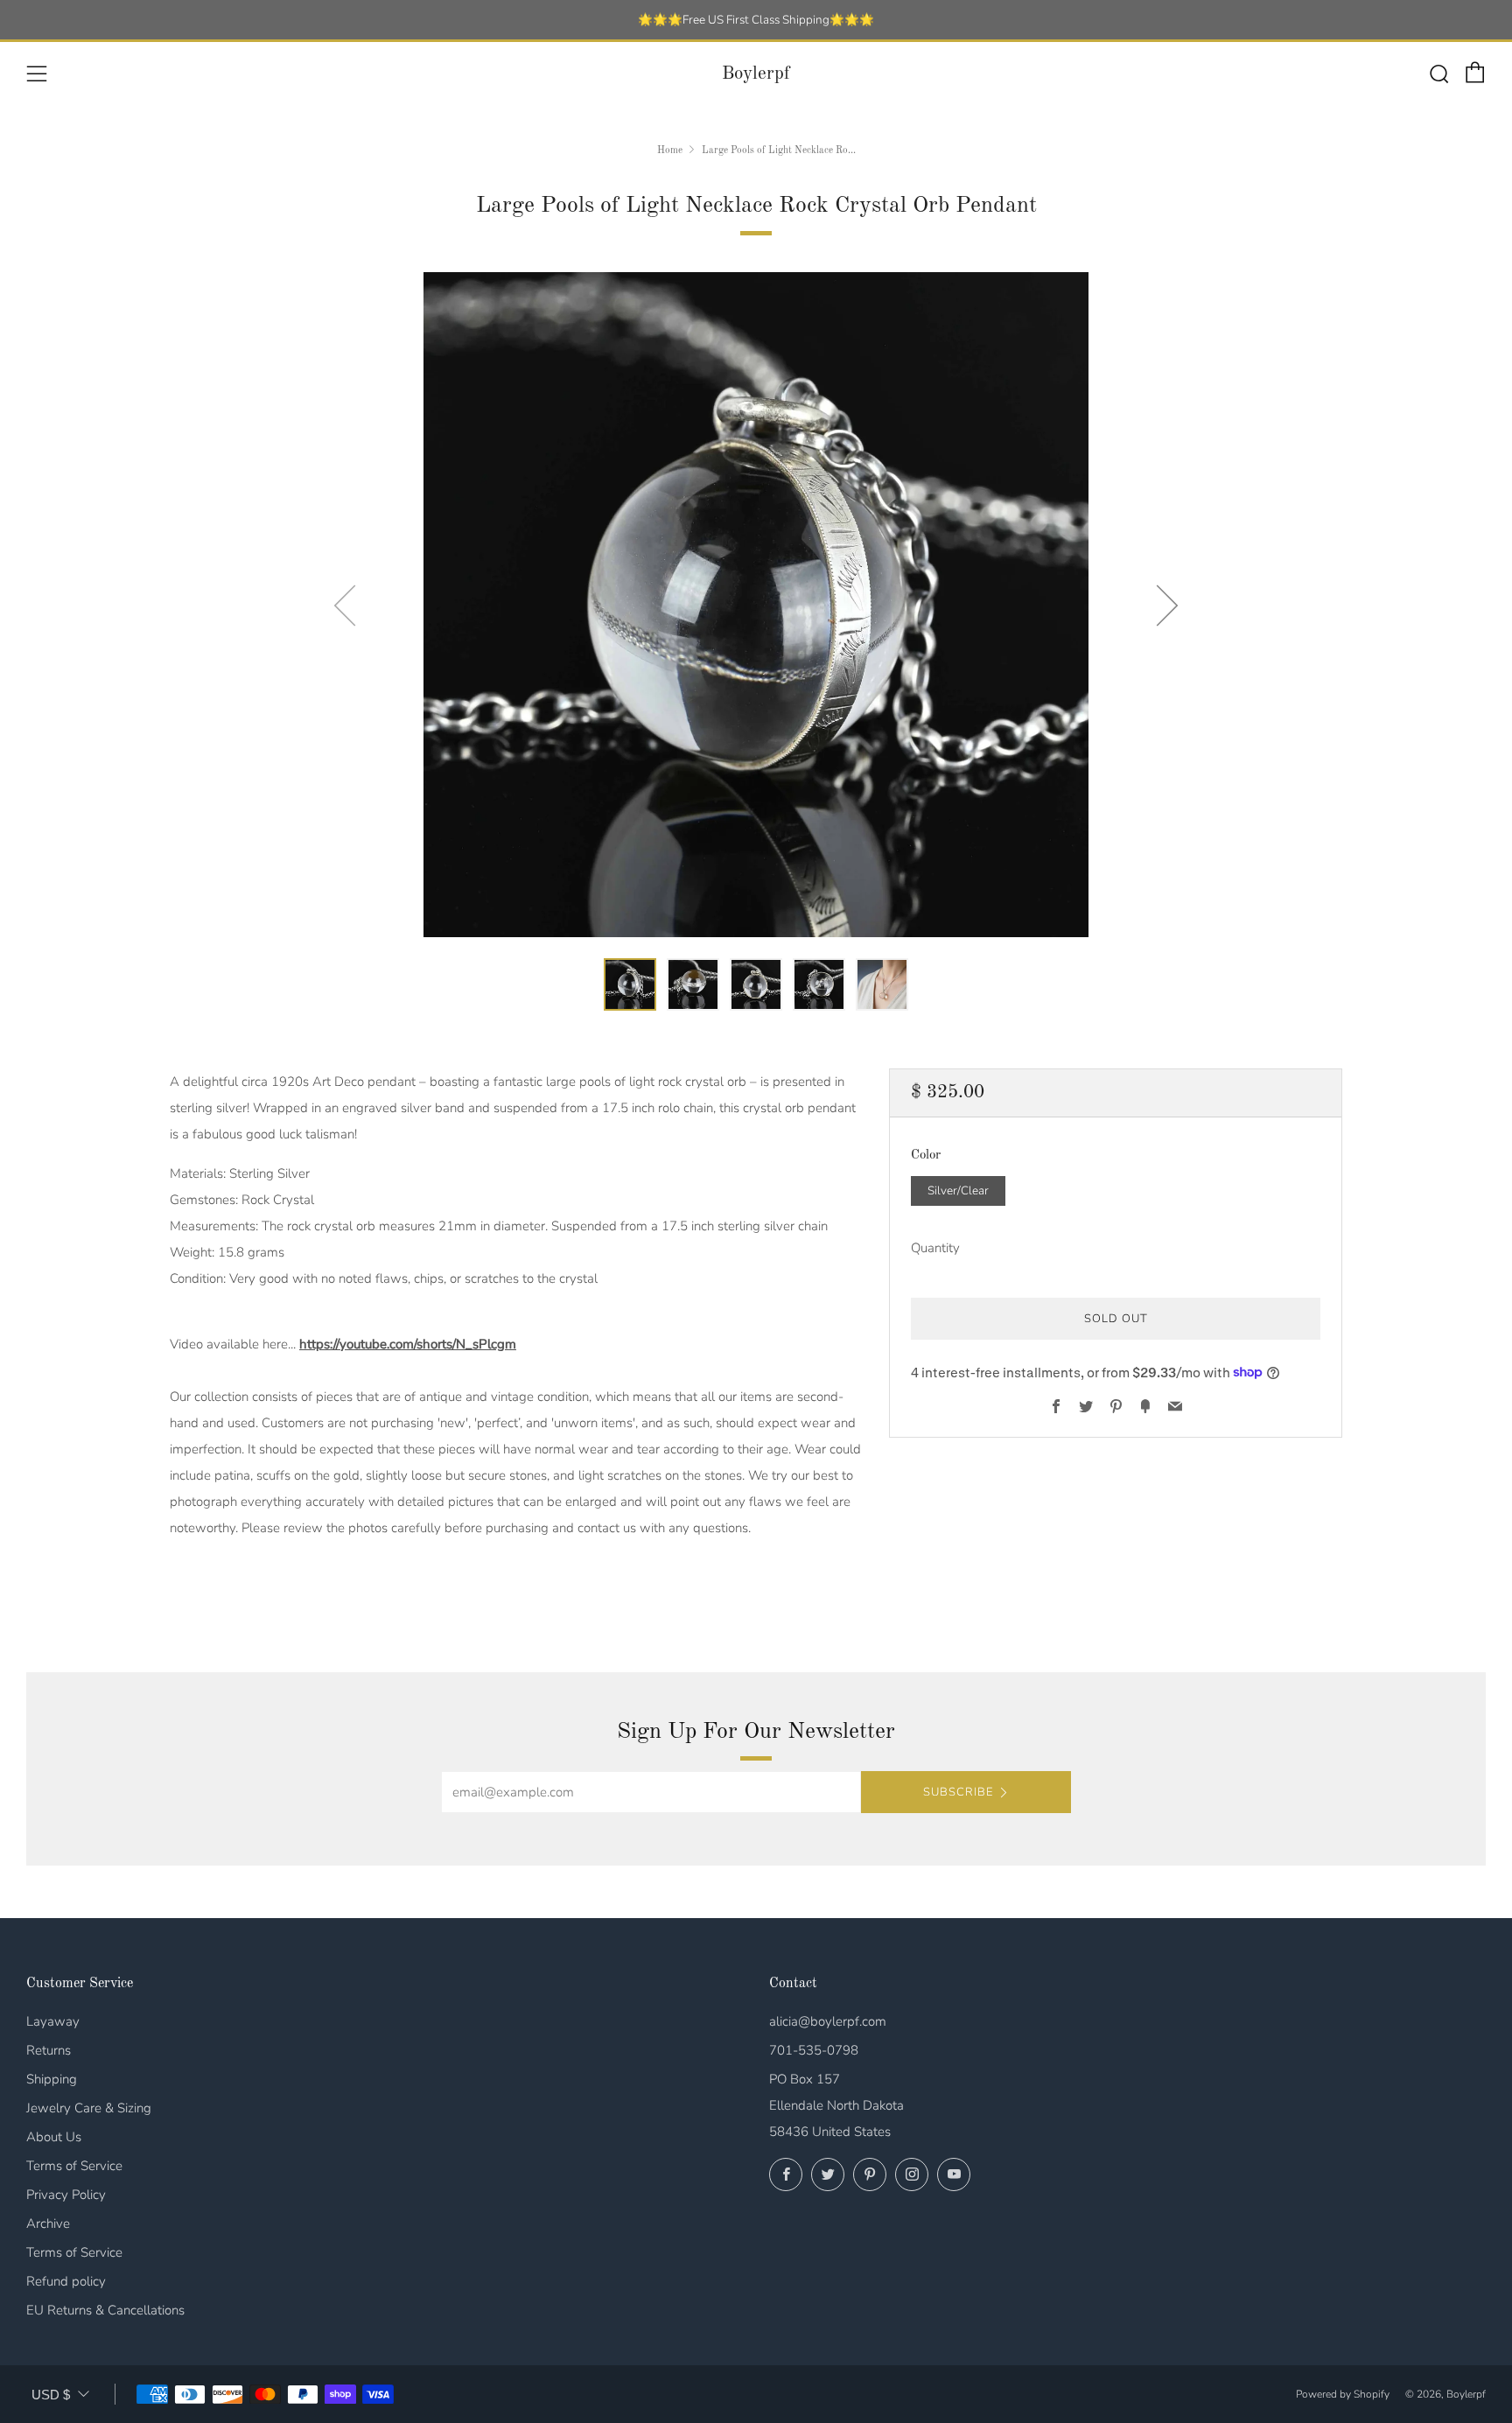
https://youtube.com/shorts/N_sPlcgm (408, 1344)
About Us (54, 2137)
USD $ (51, 2395)
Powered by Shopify (1343, 2394)
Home (670, 151)
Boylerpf (756, 74)
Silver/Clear (958, 1190)
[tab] (630, 984)
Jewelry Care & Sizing (89, 2108)
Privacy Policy (66, 2195)
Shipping (52, 2079)
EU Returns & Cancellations (105, 2310)
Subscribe (958, 1792)
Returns (49, 2050)
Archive (48, 2223)
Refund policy (66, 2281)
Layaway (53, 2021)
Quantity (935, 1247)
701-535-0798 (814, 2050)
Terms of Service (74, 2166)
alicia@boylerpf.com (828, 2021)
